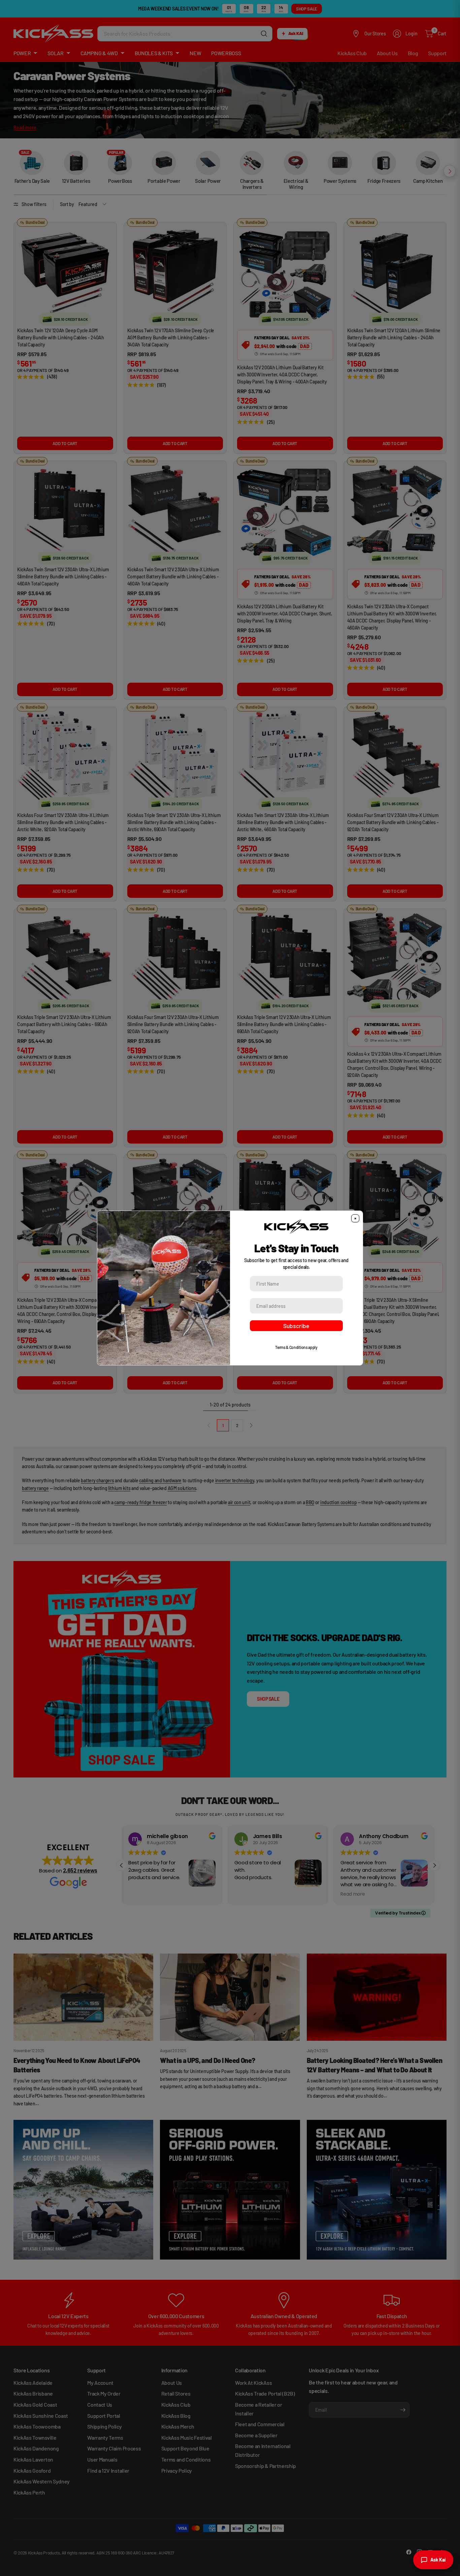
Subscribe (296, 1326)
